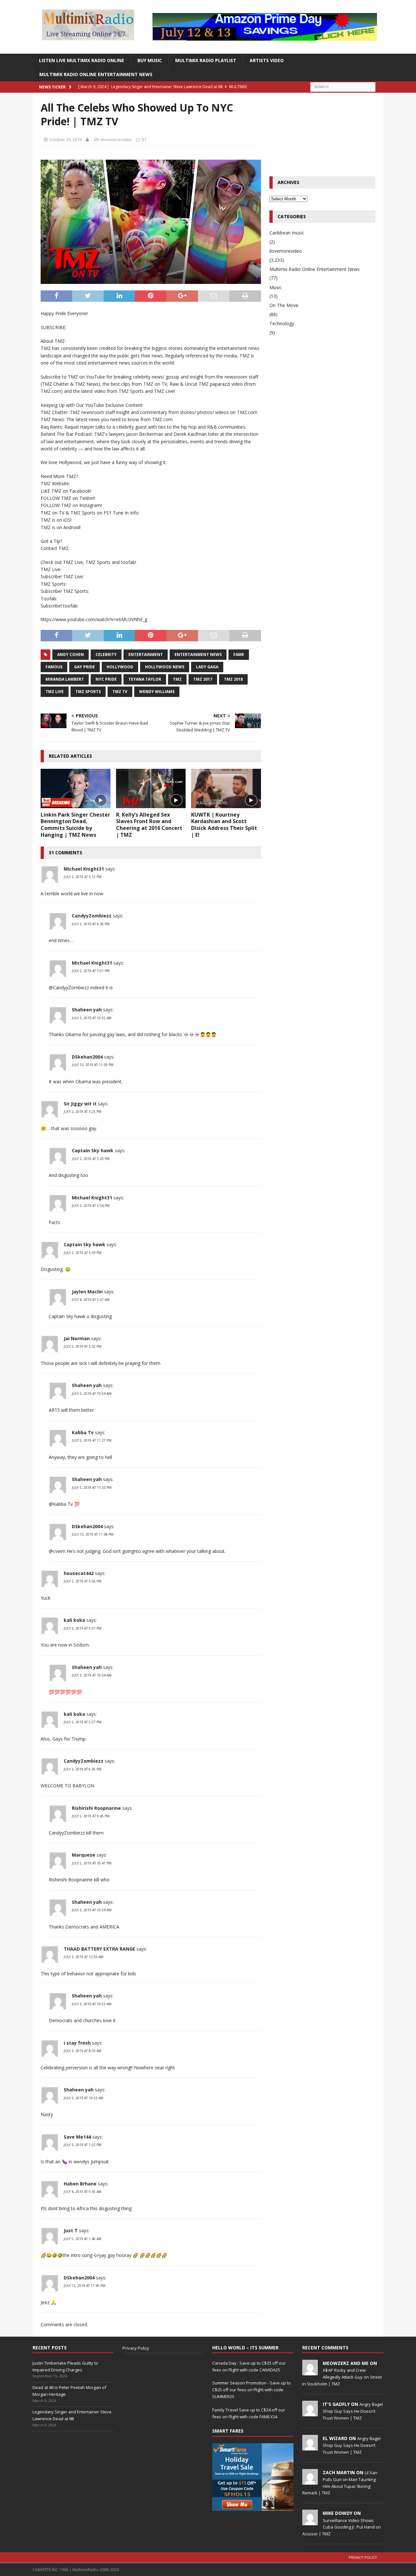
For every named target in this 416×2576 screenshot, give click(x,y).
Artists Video (267, 60)
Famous (54, 667)
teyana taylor (145, 679)
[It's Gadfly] (310, 2413)
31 (144, 140)
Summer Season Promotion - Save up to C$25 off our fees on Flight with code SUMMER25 (252, 2390)
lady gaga (207, 667)
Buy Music (150, 60)
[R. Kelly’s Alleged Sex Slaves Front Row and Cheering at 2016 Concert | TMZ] (151, 788)
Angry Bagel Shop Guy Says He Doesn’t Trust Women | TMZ (353, 2411)
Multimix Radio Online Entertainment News (96, 74)
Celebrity (106, 654)
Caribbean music (287, 233)
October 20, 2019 (65, 140)
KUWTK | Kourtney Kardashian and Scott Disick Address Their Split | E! (224, 825)
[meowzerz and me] (310, 2372)
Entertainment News (198, 654)
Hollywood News (165, 667)
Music (276, 287)
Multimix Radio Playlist (206, 60)
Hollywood (120, 667)
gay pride (84, 667)
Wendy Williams (157, 692)
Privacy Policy (136, 2348)
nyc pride (106, 679)
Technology (282, 323)
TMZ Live (55, 692)
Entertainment (146, 654)
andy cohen (71, 654)
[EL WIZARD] (310, 2447)
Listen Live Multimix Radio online (82, 60)
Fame (239, 654)
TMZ (177, 679)
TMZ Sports (88, 692)
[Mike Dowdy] (310, 2522)
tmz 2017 (203, 679)
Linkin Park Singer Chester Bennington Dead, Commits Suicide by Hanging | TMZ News (75, 825)
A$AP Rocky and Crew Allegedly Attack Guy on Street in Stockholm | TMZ (342, 2377)
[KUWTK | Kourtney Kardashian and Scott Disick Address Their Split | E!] (226, 788)
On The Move (284, 305)
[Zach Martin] (310, 2481)
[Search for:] (343, 86)
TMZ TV (120, 692)
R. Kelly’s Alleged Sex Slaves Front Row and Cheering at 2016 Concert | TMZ (149, 825)
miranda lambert (65, 679)
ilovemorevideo (116, 140)
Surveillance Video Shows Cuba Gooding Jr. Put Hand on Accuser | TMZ (342, 2527)
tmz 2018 (233, 679)
